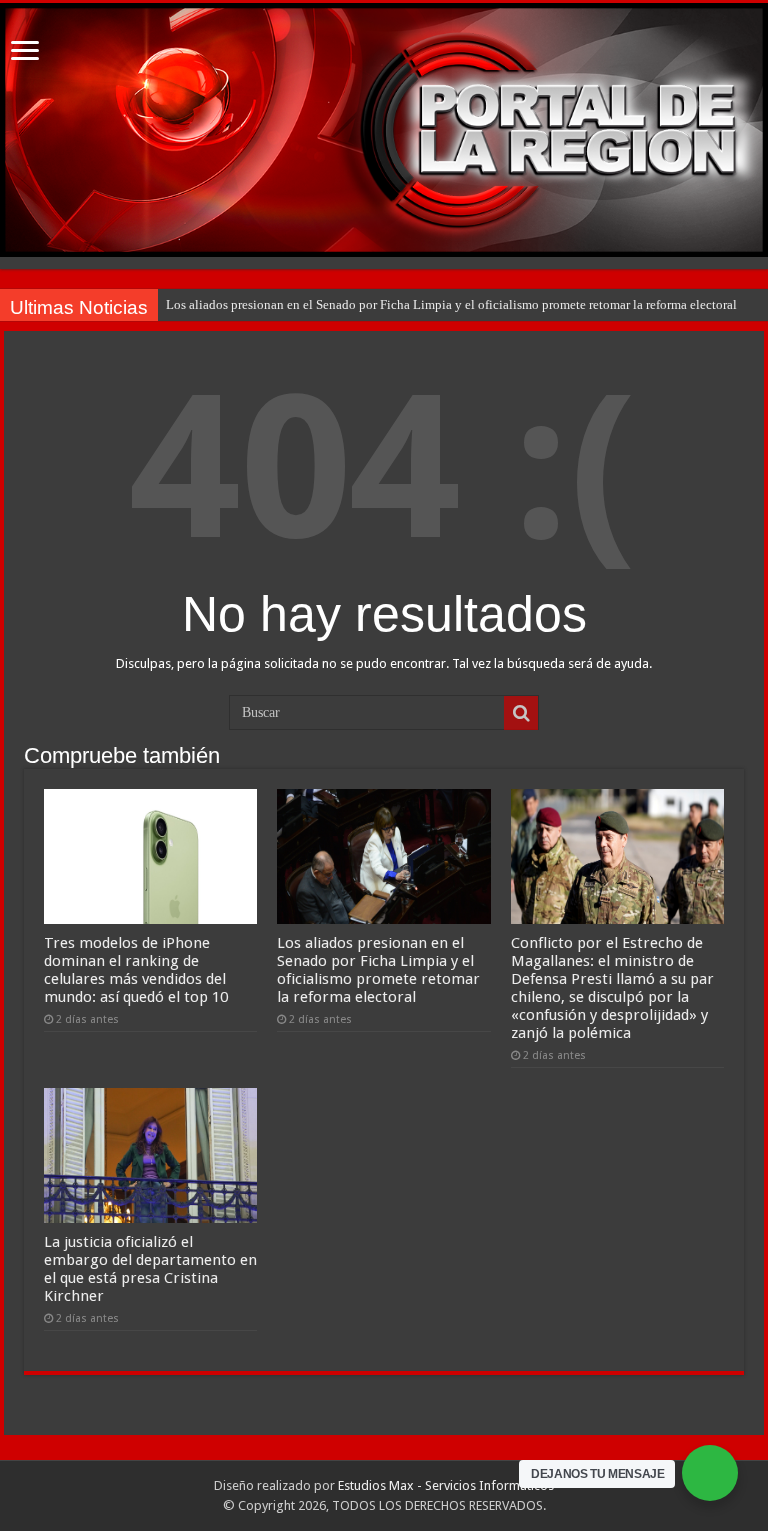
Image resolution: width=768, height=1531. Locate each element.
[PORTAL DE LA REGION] (384, 130)
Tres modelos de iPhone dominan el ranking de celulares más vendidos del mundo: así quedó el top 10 (136, 970)
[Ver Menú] (25, 52)
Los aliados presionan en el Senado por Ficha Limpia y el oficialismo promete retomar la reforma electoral (451, 304)
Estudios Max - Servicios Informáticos (446, 1485)
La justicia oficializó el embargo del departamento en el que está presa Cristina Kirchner (150, 1269)
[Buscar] (521, 713)
